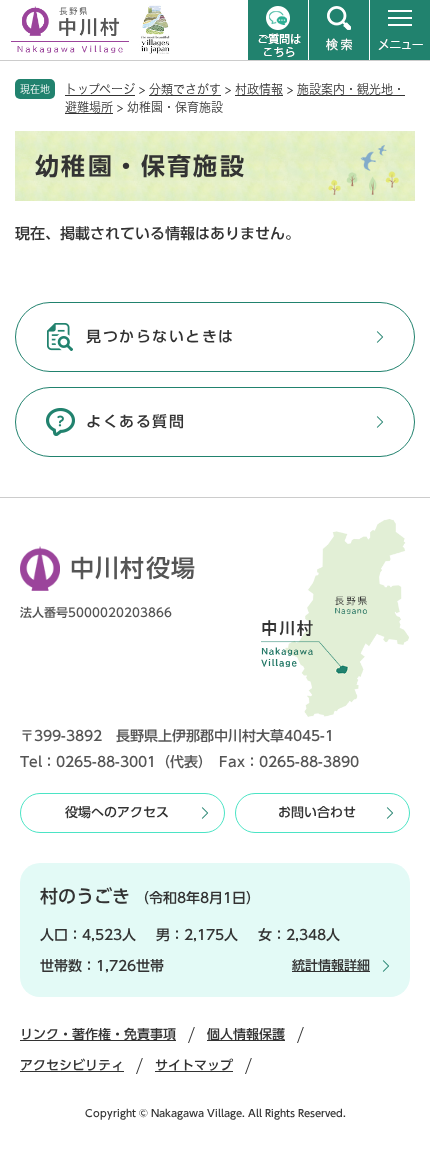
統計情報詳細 (331, 965)
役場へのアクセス (117, 812)
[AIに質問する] (278, 30)
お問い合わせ (317, 812)
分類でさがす (185, 89)
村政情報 (259, 89)
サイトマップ (194, 1065)
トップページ (100, 89)
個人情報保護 (246, 1034)
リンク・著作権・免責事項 (98, 1034)
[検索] (339, 30)
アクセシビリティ (72, 1065)
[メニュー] (400, 30)
